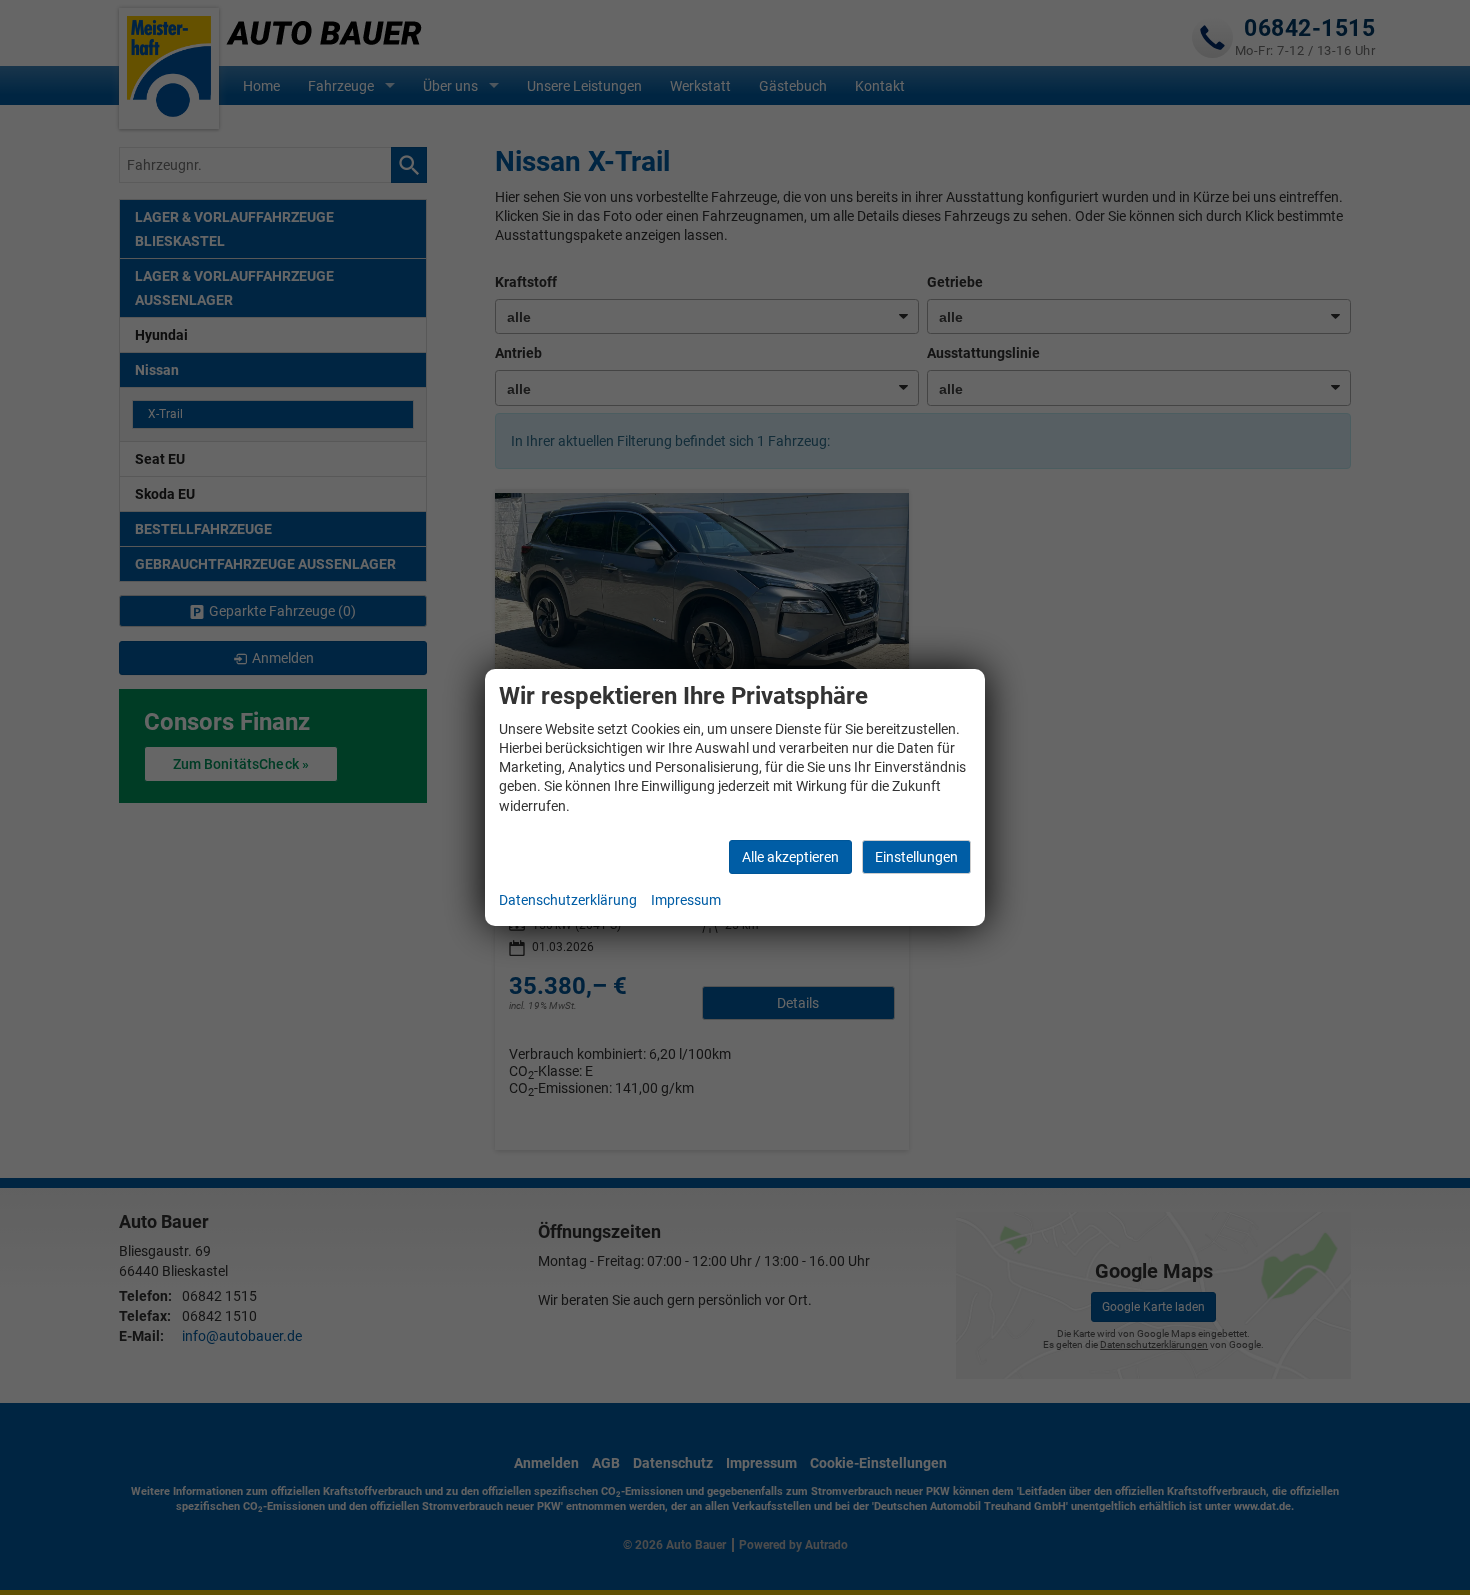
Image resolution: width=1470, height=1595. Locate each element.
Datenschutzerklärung (568, 900)
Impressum (686, 900)
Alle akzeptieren (790, 857)
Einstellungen (916, 857)
